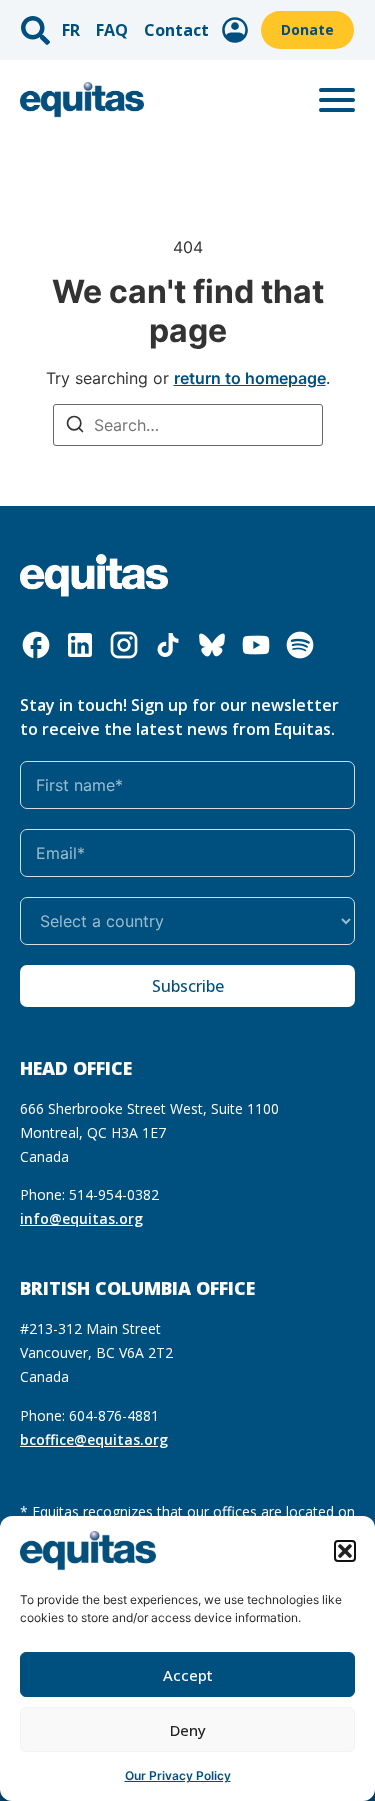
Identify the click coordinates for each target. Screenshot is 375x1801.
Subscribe (188, 986)
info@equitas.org (81, 1218)
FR (71, 30)
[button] (345, 1551)
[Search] (75, 426)
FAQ (112, 30)
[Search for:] (188, 425)
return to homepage (250, 378)
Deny (188, 1730)
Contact (176, 30)
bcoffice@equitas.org (94, 1439)
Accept (188, 1675)
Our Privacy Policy (178, 1775)
